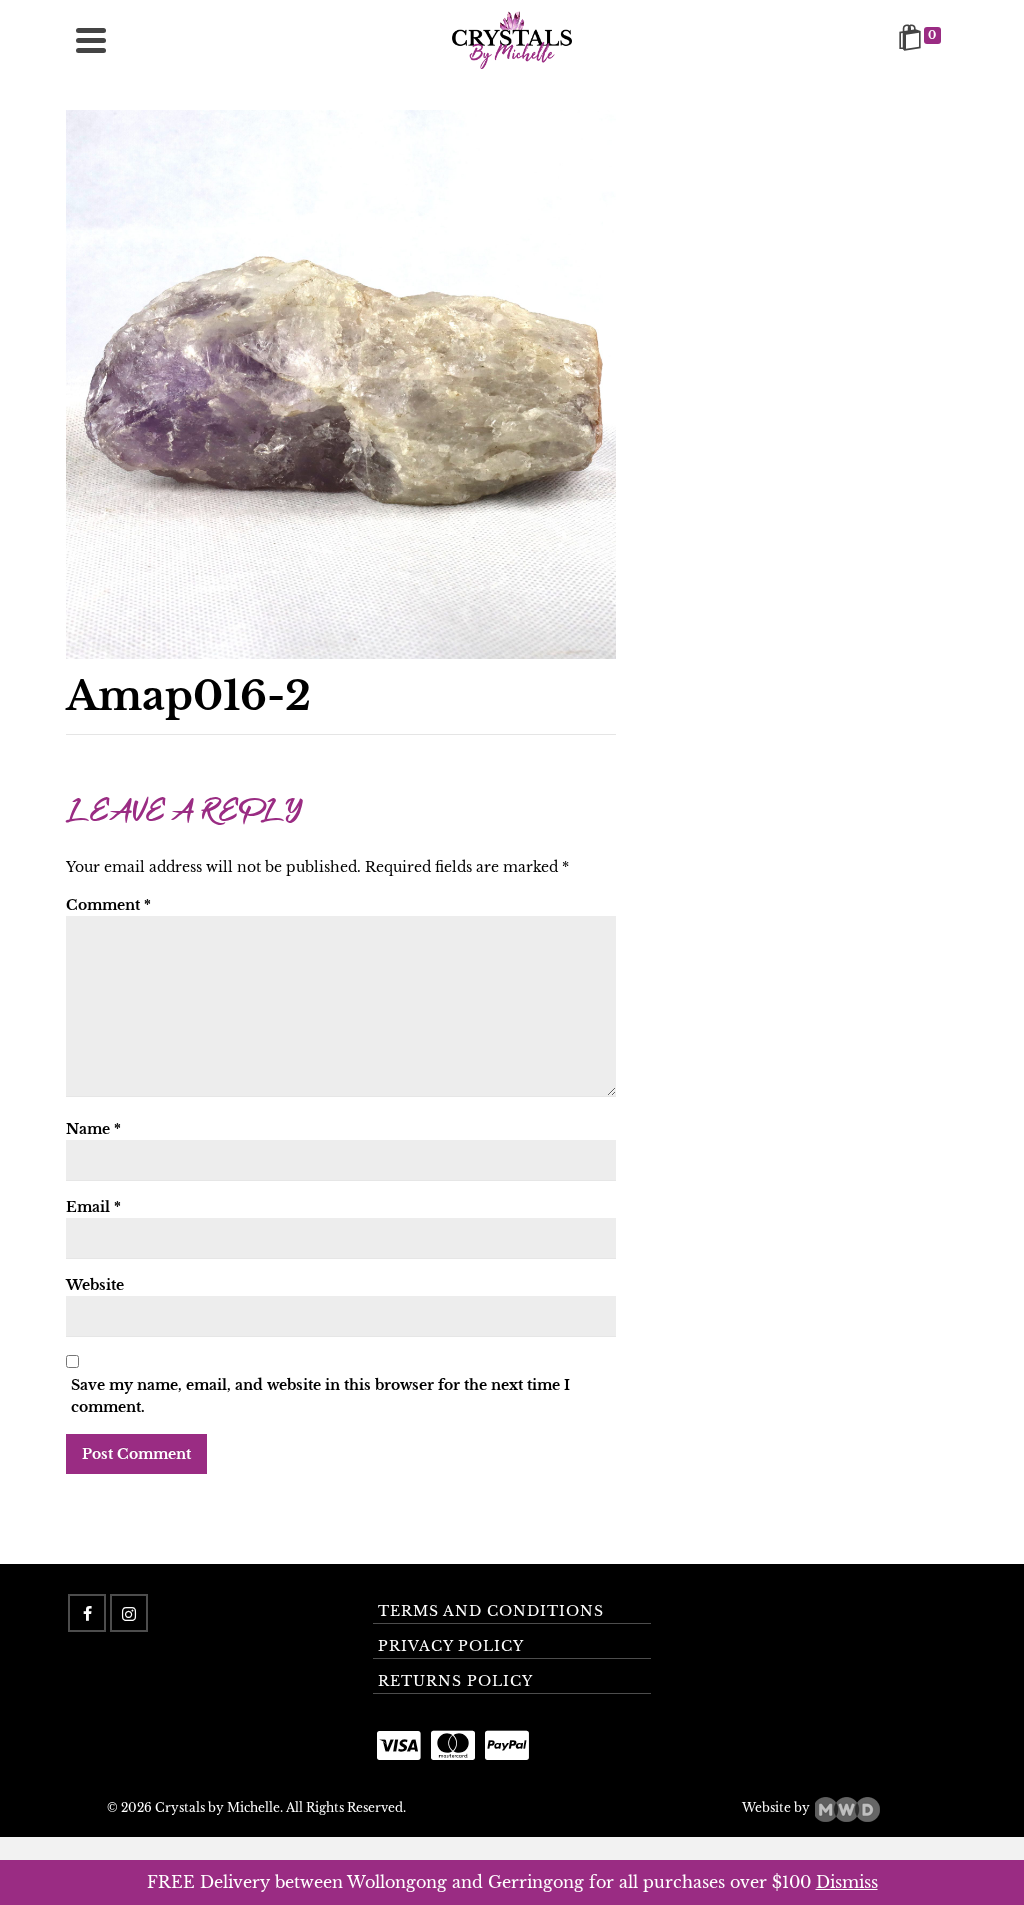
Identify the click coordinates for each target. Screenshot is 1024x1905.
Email (93, 1207)
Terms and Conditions (491, 1611)
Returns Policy (455, 1681)
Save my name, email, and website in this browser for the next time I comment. (320, 1396)
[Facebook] (87, 1613)
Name (93, 1129)
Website (95, 1285)
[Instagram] (129, 1613)
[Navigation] (91, 40)
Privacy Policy (451, 1646)
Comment (108, 905)
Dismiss (847, 1882)
